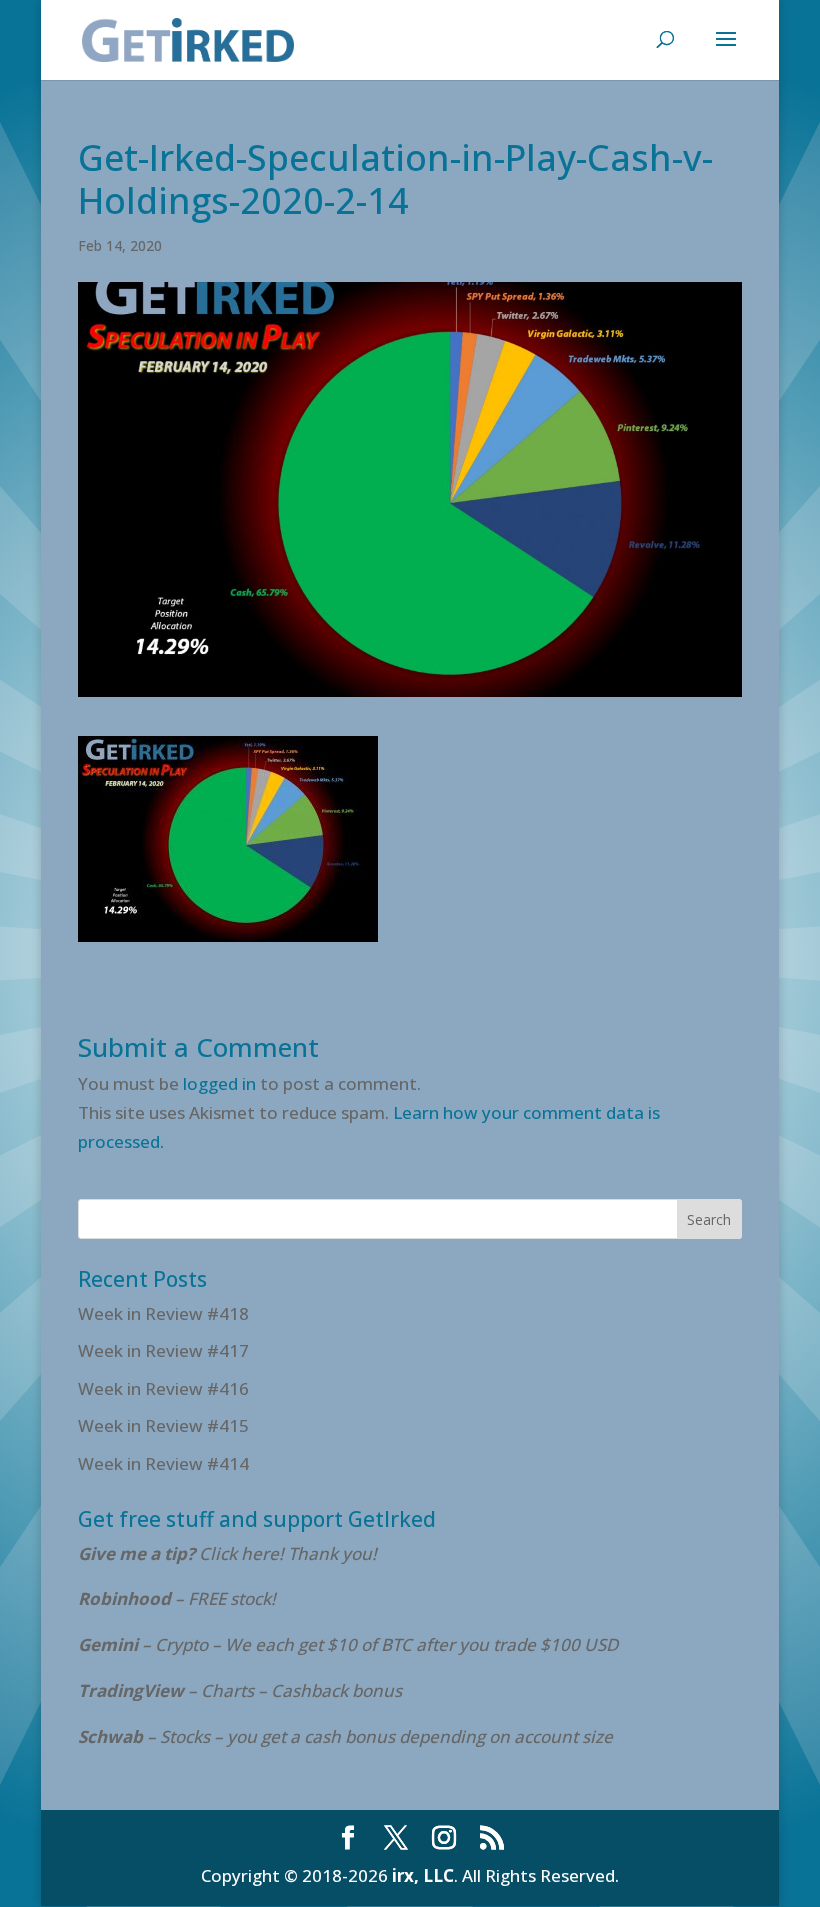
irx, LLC (423, 1875)
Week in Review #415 (163, 1425)
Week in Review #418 (163, 1313)
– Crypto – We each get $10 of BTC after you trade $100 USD (350, 1644)
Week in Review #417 (163, 1350)
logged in (219, 1083)
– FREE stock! (177, 1598)
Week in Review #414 (163, 1463)
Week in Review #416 (163, 1388)
